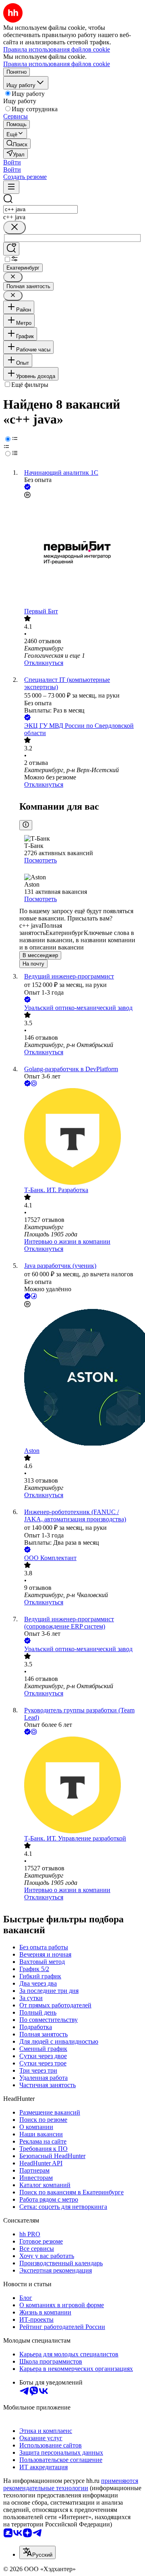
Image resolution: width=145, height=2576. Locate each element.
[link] (17, 144)
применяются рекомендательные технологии (71, 2484)
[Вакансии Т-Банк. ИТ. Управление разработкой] (81, 1786)
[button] (12, 162)
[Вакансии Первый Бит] (81, 554)
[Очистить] (14, 227)
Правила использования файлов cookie (57, 64)
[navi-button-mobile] (11, 187)
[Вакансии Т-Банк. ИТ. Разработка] (81, 1137)
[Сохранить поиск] (11, 249)
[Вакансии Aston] (81, 1378)
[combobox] (40, 209)
